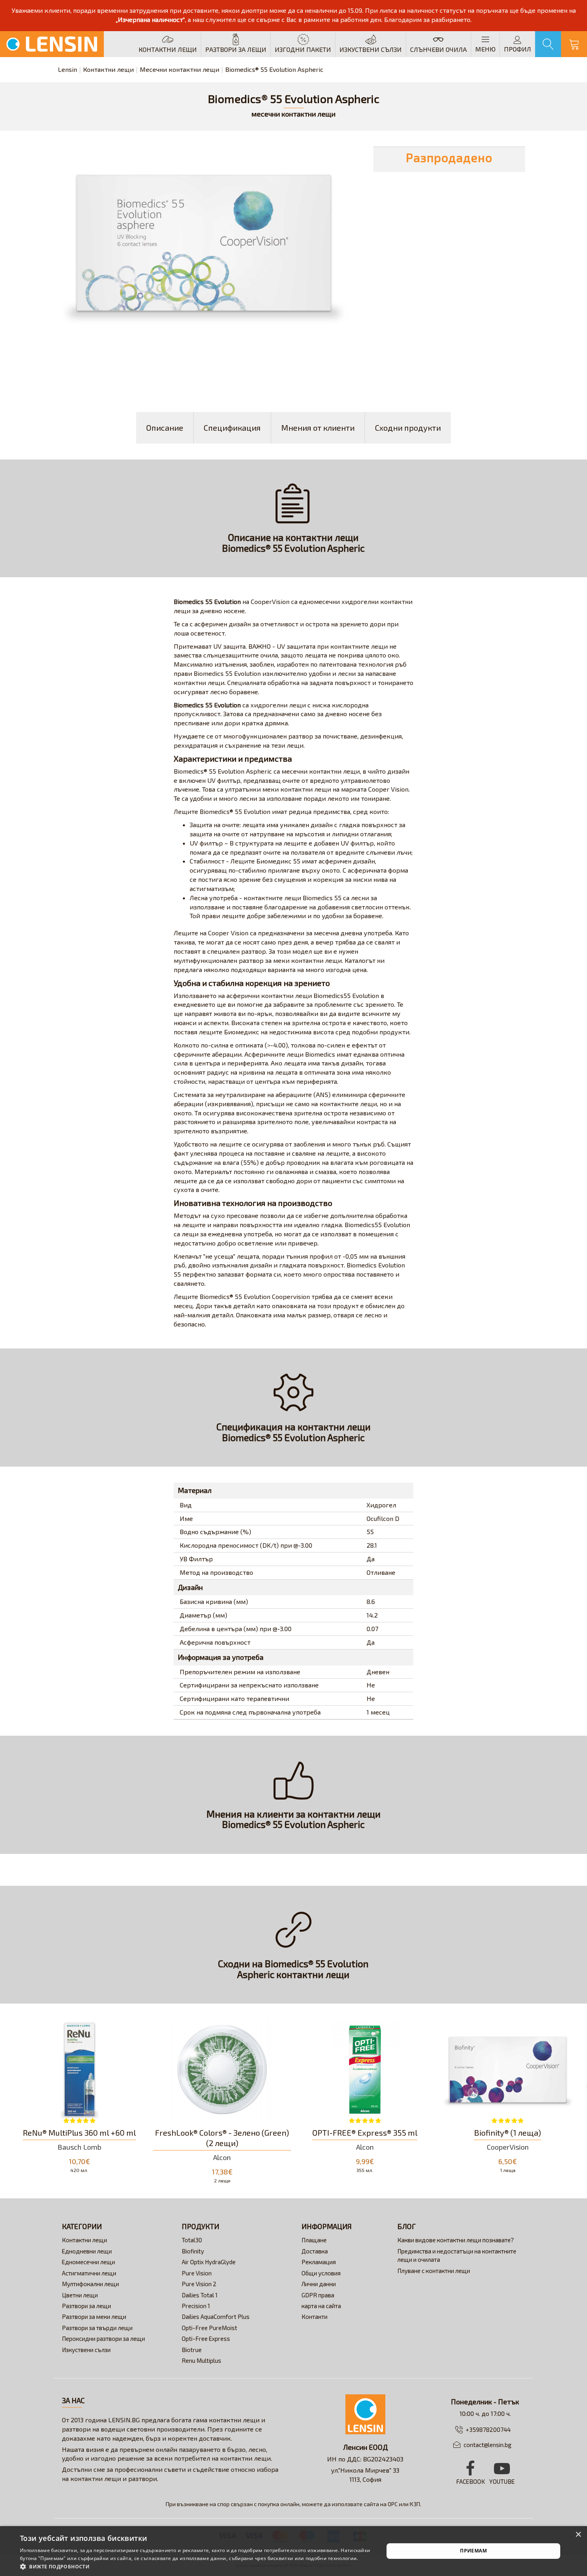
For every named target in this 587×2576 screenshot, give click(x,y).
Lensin (67, 69)
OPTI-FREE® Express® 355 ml (365, 2132)
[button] (196, 2566)
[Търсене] (548, 44)
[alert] (293, 2551)
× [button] (578, 2535)
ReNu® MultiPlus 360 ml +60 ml (79, 2132)
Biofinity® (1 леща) (508, 2132)
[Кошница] (574, 44)
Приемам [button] (473, 2551)
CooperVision (508, 2147)
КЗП (415, 2504)
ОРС (393, 2504)
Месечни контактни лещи (179, 69)
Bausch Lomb (79, 2147)
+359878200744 (488, 2429)
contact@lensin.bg (488, 2445)
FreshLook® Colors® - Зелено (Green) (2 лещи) (222, 2138)
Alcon (222, 2157)
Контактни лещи (108, 69)
